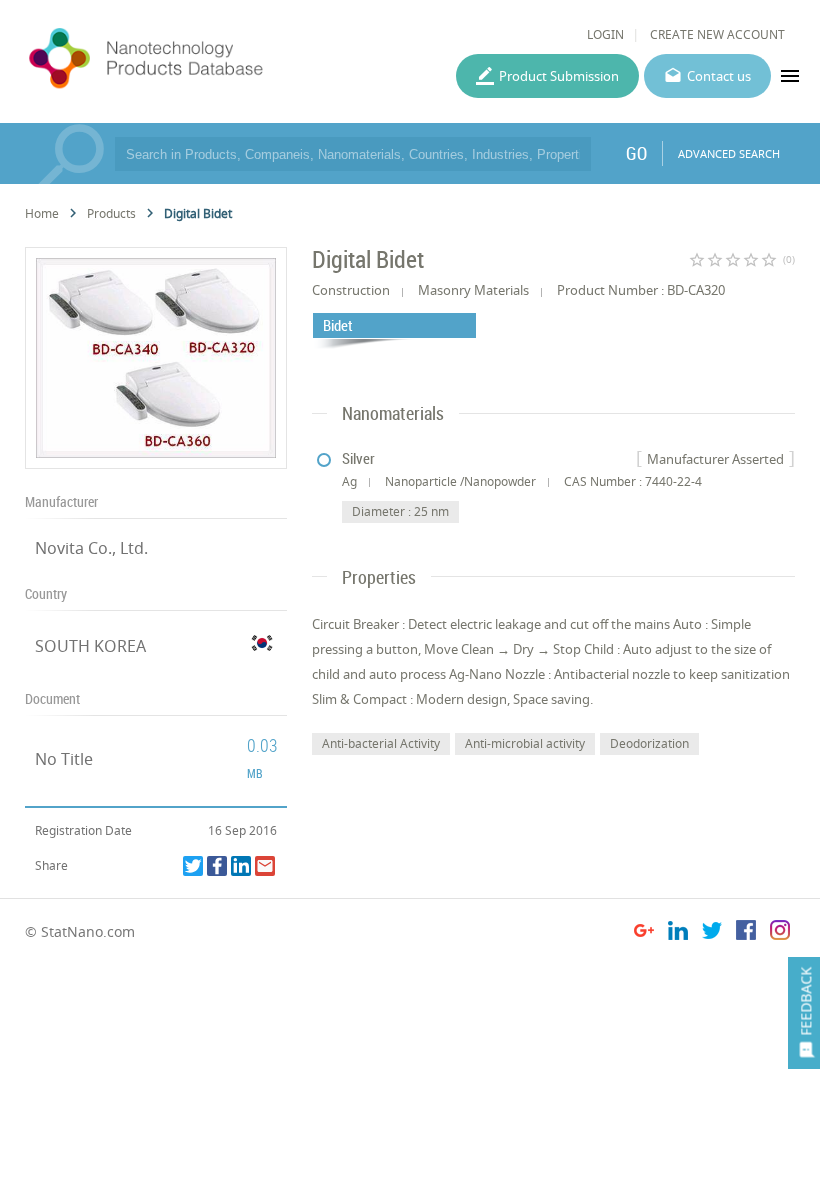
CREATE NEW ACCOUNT (717, 34)
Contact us (719, 76)
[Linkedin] (241, 866)
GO (636, 153)
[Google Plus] (644, 933)
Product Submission (559, 76)
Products (111, 213)
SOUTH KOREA (90, 646)
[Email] (265, 866)
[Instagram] (780, 933)
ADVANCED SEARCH (729, 153)
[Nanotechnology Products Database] (197, 59)
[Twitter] (193, 866)
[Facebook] (217, 866)
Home (42, 213)
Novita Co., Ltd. (91, 548)
